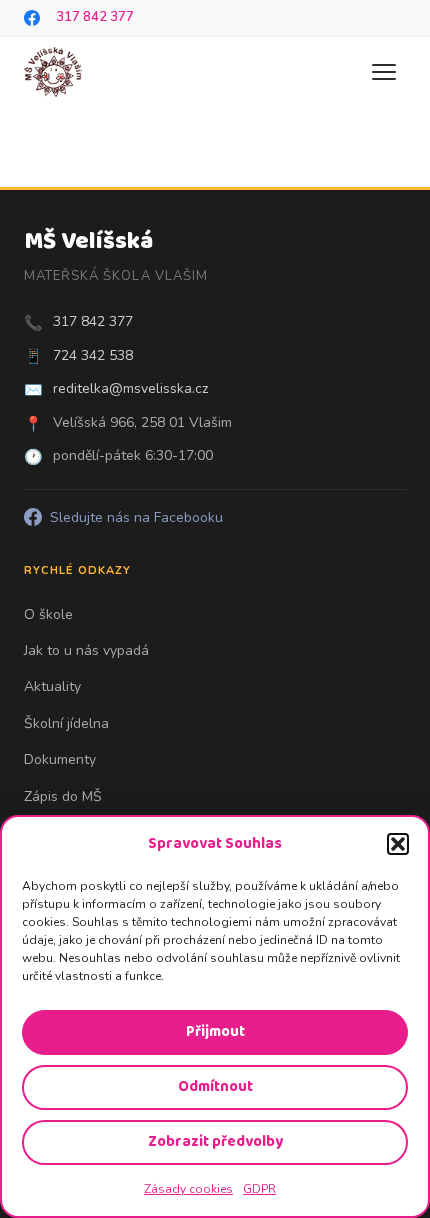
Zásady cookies (188, 1189)
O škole (48, 614)
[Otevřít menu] (384, 72)
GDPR (259, 1189)
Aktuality (52, 686)
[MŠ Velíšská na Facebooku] (32, 18)
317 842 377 (95, 17)
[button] (398, 844)
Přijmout (215, 1032)
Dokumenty (60, 759)
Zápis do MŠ (63, 796)
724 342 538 (93, 355)
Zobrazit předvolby (215, 1142)
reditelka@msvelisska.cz (130, 388)
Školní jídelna (66, 723)
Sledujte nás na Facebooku (136, 517)
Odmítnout (215, 1087)
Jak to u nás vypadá (86, 650)
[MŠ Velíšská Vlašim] (53, 72)
